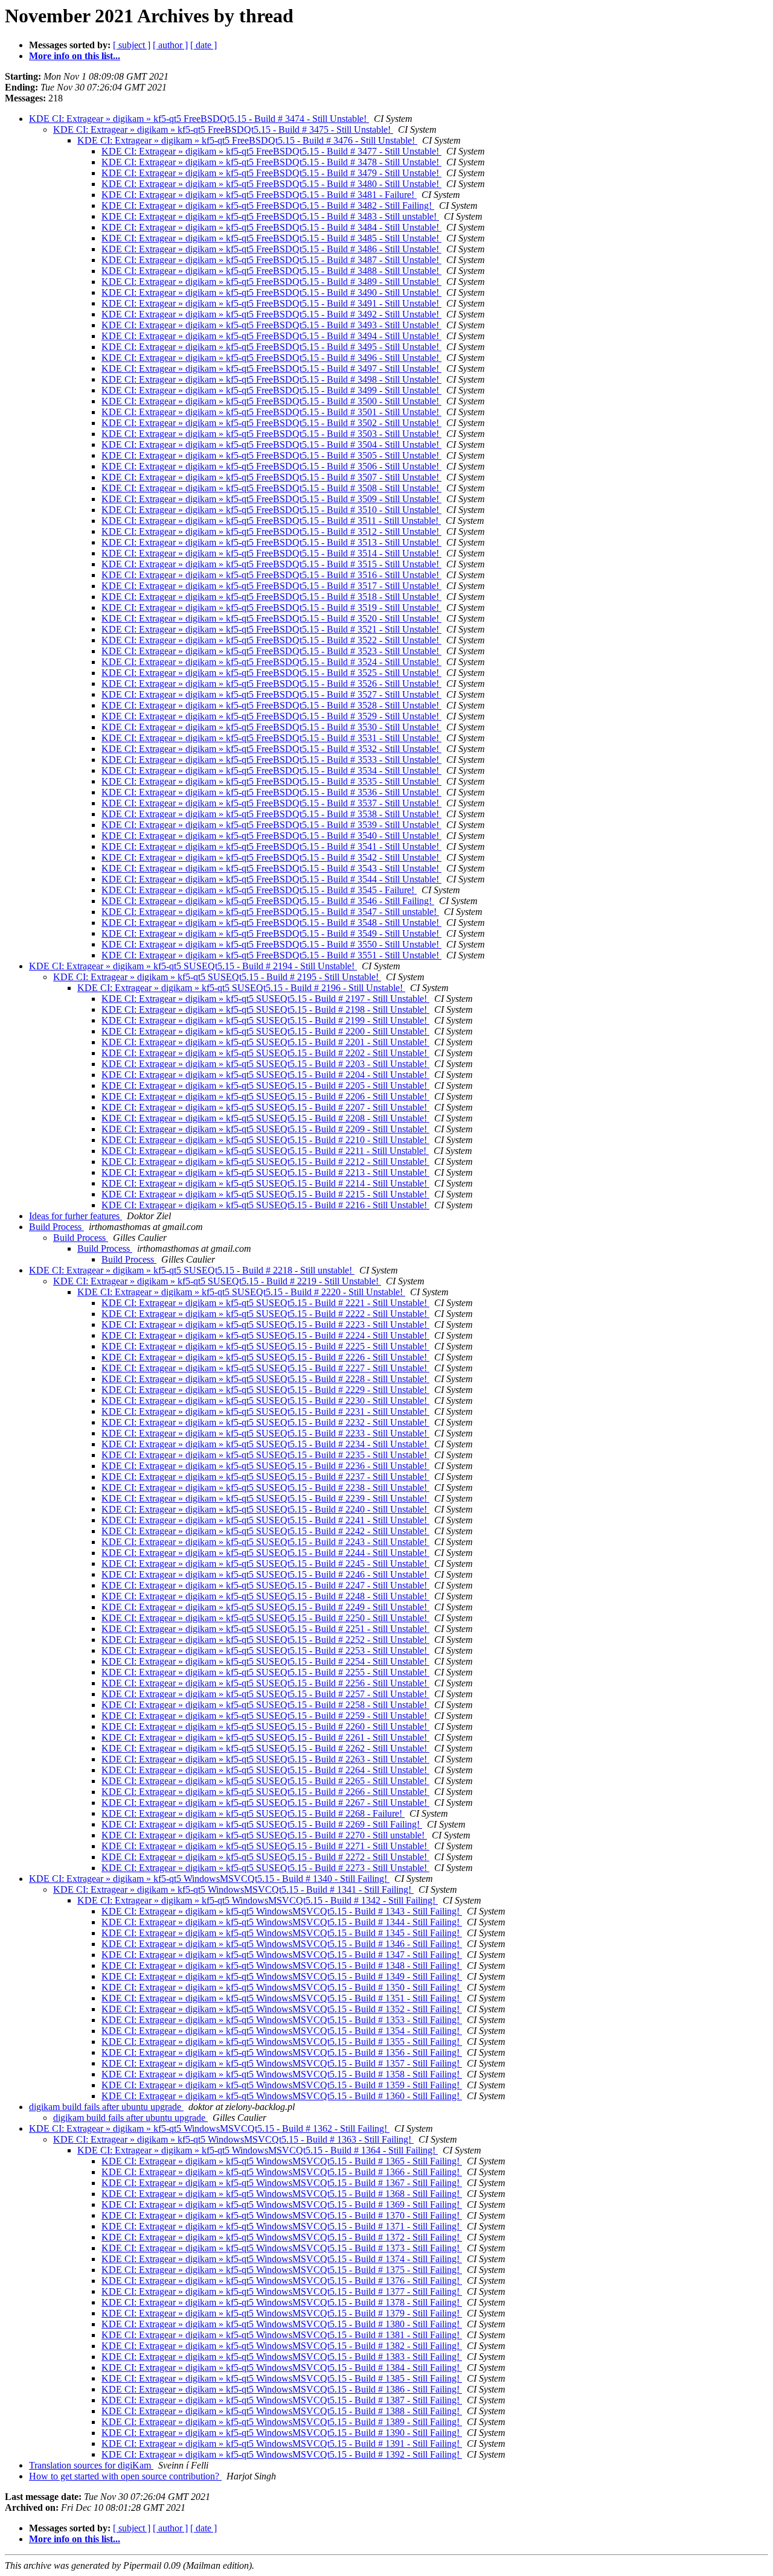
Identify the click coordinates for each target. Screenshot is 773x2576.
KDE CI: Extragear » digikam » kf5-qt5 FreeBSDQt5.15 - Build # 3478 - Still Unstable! (271, 162)
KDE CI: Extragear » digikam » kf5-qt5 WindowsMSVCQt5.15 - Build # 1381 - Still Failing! (282, 2335)
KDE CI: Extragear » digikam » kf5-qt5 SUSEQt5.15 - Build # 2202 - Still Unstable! (265, 1053)
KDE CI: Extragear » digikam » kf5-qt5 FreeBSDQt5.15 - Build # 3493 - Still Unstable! (271, 325)
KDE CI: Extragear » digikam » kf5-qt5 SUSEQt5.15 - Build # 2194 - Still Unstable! (193, 966)
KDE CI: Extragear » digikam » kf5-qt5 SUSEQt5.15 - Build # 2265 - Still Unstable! (265, 1781)
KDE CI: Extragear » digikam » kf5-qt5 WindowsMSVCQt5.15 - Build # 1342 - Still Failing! (258, 1900)
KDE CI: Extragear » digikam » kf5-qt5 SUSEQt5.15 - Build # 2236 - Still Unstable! (265, 1466)
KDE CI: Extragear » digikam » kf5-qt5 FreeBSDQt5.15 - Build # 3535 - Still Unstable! (271, 781)
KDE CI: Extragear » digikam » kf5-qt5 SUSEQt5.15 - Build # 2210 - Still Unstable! (265, 1140)
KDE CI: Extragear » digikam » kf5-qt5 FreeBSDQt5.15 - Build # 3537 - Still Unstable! (271, 803)
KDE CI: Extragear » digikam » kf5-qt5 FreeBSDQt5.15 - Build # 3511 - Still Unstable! (271, 521)
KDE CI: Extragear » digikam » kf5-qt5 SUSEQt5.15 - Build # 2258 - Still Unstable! (265, 1705)
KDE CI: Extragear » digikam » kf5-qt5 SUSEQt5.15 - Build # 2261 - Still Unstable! (265, 1737)
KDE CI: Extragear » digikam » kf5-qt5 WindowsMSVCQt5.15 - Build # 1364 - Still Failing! (258, 2150)
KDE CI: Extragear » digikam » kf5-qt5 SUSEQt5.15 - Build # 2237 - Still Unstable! (265, 1477)
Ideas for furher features (75, 1216)
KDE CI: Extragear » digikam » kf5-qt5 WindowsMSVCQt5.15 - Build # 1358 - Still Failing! (282, 2074)
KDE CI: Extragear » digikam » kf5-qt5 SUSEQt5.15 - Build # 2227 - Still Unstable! (265, 1368)
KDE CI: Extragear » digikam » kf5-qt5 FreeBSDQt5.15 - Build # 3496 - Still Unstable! (271, 358)
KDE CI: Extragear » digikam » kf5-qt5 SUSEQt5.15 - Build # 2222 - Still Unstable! (265, 1314)
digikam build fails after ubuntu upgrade (106, 2107)
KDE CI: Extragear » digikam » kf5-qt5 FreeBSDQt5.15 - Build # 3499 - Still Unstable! (271, 390)
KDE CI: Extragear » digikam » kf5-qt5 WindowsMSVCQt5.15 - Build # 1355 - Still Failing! (282, 2042)
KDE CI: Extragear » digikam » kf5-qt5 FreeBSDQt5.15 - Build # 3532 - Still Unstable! (271, 749)
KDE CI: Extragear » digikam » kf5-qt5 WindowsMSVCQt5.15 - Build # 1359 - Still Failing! (282, 2085)
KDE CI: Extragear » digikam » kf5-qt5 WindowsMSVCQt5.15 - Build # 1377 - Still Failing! (282, 2291)
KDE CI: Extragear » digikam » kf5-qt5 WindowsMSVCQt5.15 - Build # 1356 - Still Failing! (282, 2052)
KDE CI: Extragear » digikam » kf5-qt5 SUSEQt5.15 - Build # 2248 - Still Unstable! (265, 1596)
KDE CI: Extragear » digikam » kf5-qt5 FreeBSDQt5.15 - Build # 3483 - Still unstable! (270, 216)
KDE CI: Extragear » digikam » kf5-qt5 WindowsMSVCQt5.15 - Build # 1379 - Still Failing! (282, 2313)
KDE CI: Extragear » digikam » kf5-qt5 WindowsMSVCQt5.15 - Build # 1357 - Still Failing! (282, 2063)
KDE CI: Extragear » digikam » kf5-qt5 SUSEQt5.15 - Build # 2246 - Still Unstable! (265, 1574)
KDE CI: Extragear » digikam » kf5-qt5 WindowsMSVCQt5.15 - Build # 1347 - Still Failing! (282, 1955)
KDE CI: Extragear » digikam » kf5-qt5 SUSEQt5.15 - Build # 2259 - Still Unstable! (265, 1716)
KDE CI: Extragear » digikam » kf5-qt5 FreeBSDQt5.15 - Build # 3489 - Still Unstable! (271, 282)
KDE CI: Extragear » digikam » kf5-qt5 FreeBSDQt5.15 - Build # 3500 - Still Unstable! (271, 401)
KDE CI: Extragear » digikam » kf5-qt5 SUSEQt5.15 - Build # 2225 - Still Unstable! (265, 1346)
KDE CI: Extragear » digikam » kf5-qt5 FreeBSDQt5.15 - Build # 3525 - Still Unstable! (271, 673)
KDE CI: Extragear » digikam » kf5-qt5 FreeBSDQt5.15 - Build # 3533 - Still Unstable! (271, 760)
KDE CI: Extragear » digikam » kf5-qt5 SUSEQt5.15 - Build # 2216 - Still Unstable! (265, 1205)
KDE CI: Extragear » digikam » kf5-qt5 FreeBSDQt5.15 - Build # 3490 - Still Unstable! (271, 292)
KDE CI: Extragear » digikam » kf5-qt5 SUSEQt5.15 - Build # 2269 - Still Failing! (262, 1824)
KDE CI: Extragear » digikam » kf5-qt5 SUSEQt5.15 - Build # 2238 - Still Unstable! (265, 1487)
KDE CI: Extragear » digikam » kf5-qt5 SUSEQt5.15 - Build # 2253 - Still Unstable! (265, 1650)
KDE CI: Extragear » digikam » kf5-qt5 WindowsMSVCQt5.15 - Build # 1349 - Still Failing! (282, 1976)
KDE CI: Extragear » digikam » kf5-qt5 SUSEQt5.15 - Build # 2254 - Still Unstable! (265, 1661)
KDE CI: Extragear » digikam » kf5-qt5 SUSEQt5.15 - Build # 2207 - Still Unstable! (265, 1107)
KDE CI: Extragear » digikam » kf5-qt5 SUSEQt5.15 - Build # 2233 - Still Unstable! (265, 1433)
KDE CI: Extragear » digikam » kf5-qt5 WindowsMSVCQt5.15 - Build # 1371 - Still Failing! (282, 2226)
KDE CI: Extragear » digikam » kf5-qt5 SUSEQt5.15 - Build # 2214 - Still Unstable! (265, 1183)
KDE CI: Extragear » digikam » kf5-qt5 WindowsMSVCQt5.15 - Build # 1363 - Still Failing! (233, 2139)
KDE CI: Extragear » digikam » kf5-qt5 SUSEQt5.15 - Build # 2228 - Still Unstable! (265, 1379)
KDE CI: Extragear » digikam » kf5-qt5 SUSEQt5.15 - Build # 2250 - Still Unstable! (265, 1618)
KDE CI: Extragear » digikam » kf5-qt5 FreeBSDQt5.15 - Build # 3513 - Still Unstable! (271, 542)
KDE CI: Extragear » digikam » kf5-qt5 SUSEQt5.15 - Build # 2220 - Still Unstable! (241, 1292)
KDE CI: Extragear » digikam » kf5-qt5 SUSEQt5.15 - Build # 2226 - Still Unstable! (265, 1357)
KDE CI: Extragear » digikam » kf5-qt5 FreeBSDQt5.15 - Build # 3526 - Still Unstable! (271, 684)
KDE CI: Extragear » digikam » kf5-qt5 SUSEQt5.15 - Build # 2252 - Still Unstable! (265, 1640)
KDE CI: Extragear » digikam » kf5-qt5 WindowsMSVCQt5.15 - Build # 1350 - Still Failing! (282, 1987)
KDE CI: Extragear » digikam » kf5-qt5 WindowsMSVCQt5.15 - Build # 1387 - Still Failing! (282, 2400)
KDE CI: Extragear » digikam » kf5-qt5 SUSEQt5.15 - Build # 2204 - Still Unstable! (265, 1075)
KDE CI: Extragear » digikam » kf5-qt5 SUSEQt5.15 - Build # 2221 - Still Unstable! (265, 1303)
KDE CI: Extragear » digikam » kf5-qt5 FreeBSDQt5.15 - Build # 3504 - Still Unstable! (271, 445)
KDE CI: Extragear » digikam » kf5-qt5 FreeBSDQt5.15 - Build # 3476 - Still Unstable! (247, 140)
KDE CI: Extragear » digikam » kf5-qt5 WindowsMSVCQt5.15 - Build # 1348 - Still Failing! (282, 1965)
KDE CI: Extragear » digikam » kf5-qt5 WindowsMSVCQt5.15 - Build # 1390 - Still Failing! (282, 2433)
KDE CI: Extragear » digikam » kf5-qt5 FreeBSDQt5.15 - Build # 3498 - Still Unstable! (271, 379)
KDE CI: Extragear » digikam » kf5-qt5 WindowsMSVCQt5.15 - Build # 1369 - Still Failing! (282, 2205)
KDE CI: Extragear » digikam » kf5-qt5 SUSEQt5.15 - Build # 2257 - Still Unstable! (265, 1694)
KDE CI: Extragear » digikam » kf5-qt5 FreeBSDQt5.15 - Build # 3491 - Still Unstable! (271, 303)
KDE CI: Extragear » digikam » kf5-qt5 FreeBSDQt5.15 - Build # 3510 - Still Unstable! (271, 510)
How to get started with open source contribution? (125, 2476)
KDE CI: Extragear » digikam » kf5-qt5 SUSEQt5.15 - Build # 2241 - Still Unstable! (265, 1520)
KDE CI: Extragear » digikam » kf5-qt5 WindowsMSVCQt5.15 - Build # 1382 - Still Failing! (282, 2346)
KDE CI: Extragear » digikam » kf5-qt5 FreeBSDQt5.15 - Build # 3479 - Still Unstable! (271, 173)
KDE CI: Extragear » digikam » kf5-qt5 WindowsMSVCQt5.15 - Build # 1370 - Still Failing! (282, 2215)
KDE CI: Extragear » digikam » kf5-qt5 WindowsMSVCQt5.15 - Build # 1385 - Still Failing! (282, 2378)
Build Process (56, 1227)
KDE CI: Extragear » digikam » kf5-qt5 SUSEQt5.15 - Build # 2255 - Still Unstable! (265, 1672)
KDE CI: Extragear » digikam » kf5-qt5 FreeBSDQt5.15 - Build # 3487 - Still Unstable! (271, 260)
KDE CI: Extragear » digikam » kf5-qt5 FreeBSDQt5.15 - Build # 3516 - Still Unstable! (271, 575)
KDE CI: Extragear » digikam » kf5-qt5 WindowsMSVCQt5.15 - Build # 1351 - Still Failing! (282, 1998)
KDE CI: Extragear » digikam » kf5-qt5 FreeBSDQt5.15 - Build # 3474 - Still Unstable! (199, 119)
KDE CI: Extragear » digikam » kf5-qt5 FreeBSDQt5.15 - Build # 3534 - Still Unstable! (271, 770)
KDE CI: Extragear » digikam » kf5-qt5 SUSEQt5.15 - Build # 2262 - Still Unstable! (265, 1748)
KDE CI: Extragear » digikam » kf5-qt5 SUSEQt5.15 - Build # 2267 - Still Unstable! (265, 1803)
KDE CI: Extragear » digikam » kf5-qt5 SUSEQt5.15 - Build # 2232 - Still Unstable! (265, 1422)
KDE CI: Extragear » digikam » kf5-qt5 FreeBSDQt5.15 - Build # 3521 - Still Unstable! (271, 629)
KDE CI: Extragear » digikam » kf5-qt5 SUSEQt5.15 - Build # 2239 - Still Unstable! (265, 1498)
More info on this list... (75, 56)
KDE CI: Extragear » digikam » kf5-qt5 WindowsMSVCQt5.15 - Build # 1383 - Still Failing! (282, 2357)
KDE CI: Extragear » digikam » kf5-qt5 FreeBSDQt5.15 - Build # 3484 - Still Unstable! (271, 227)
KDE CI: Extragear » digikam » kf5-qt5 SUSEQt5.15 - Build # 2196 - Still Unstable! (241, 988)
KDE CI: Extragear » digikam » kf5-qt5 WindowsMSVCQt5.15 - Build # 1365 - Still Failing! (282, 2161)
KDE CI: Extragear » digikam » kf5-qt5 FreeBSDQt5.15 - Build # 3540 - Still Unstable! (271, 836)
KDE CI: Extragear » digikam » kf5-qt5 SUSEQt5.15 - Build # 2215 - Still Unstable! (265, 1194)
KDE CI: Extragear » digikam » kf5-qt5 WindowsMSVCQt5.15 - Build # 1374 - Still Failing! (282, 2259)
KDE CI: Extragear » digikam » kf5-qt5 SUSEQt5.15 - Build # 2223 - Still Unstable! (265, 1325)
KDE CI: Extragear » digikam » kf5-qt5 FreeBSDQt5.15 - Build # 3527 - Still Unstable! (271, 694)
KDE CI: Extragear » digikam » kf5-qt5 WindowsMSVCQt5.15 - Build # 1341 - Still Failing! (233, 1889)
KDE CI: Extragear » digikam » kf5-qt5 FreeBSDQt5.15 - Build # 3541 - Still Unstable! (271, 846)
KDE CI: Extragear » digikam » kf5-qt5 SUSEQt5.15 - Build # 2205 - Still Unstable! (265, 1086)
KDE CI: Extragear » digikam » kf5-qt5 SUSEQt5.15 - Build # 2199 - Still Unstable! (265, 1020)
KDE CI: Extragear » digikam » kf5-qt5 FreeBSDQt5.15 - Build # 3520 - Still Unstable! (271, 618)
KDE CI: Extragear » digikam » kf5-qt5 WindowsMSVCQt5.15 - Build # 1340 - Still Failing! (209, 1879)
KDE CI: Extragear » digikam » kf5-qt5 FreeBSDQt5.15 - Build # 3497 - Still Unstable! (271, 368)
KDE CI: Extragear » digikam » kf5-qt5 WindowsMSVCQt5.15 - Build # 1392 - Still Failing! (282, 2454)
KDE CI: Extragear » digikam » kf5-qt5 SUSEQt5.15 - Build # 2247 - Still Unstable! (265, 1585)
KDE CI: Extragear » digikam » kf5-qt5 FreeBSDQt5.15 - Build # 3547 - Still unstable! (270, 912)
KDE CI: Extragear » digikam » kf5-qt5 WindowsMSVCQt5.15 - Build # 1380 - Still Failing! (282, 2324)
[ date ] (204, 45)
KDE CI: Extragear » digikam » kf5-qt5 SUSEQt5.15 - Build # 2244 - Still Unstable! (265, 1553)
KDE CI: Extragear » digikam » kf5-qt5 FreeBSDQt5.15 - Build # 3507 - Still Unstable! (271, 477)
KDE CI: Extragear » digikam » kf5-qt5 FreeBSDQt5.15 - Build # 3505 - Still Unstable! (271, 455)
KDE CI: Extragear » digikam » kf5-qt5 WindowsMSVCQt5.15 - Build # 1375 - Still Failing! (282, 2270)
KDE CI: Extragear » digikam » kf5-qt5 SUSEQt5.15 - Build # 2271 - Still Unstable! (265, 1846)
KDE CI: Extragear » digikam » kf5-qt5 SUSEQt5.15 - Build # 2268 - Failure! (253, 1813)
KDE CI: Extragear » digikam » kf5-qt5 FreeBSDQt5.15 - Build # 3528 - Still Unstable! (271, 705)
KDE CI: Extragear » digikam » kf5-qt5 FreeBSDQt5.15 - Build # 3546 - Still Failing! (268, 901)
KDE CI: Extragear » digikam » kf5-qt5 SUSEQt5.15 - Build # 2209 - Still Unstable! (265, 1129)
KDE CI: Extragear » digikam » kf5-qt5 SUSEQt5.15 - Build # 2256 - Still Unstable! (265, 1683)
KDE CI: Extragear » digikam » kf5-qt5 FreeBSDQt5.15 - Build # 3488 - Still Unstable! (271, 271)
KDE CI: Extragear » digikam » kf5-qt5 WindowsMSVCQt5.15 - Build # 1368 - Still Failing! (282, 2194)
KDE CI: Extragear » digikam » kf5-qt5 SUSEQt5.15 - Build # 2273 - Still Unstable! (265, 1868)
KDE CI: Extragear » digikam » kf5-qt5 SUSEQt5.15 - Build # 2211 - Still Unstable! (265, 1151)
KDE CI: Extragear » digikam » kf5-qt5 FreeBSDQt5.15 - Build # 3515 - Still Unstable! (271, 564)
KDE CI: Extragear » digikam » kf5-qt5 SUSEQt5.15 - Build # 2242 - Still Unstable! (265, 1531)
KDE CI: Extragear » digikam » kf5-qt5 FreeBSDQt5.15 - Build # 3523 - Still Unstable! (271, 651)
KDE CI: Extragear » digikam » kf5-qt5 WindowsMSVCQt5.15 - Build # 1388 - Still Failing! (282, 2411)
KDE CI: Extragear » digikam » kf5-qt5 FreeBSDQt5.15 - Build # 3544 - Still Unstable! (271, 879)
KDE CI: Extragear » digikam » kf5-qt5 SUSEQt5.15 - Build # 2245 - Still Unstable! (265, 1564)
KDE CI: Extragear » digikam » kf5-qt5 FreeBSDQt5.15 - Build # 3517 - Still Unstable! (271, 586)
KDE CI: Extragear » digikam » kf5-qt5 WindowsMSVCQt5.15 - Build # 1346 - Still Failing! (282, 1944)
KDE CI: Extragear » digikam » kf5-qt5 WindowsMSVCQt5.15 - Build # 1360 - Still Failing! (282, 2096)
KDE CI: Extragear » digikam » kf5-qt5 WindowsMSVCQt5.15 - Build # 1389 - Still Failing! (282, 2422)
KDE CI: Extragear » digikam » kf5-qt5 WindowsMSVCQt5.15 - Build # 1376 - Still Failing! (282, 2281)
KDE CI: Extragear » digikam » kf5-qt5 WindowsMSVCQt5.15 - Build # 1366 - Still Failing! (282, 2172)
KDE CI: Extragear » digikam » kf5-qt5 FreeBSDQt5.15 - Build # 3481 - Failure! (259, 195)
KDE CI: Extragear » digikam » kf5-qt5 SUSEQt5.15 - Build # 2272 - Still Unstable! (265, 1857)
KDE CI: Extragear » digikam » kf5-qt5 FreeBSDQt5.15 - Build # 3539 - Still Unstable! (271, 825)
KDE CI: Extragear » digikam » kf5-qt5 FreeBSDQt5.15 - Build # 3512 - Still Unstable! (271, 531)
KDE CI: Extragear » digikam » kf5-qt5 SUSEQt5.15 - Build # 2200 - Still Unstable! (265, 1031)
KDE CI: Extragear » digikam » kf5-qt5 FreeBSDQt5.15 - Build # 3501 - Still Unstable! (271, 412)
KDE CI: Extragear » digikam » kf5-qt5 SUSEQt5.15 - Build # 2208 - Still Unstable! (265, 1118)
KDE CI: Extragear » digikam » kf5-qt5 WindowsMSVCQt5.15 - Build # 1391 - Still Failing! (282, 2444)
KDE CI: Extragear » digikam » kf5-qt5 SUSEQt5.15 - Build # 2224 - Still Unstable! (265, 1335)
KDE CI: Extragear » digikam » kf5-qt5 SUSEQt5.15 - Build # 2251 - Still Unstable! (265, 1629)
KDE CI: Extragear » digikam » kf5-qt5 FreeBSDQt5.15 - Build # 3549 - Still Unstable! (271, 933)
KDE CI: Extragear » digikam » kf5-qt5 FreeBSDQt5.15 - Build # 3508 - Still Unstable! (271, 488)
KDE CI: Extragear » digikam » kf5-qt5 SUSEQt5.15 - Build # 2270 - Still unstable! (264, 1835)
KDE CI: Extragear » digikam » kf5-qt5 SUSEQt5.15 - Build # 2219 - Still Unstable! (217, 1281)
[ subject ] (132, 45)
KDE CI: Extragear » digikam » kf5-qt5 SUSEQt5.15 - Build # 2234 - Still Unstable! (265, 1444)
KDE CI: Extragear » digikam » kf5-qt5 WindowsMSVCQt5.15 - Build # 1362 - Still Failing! (209, 2128)
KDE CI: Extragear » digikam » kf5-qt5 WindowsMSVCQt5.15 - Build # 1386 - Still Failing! (282, 2389)
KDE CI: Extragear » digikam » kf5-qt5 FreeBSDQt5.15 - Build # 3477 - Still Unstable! (271, 151)
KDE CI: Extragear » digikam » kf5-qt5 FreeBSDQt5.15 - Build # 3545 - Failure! (259, 890)
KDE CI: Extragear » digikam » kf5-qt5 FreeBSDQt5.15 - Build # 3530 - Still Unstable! (271, 727)
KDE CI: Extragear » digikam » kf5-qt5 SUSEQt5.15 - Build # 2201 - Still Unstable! (265, 1042)
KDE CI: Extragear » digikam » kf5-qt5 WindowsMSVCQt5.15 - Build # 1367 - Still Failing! (282, 2183)
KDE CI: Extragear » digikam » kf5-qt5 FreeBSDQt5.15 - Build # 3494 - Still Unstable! (271, 336)
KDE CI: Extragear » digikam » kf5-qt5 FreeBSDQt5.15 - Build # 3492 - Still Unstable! (271, 314)
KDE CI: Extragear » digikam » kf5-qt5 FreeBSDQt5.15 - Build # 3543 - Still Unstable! (271, 868)
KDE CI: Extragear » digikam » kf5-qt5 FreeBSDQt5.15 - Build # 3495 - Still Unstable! (271, 347)
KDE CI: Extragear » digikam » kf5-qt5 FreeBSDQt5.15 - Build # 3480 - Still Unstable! (271, 184)
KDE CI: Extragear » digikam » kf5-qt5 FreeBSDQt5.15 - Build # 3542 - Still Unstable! (271, 857)
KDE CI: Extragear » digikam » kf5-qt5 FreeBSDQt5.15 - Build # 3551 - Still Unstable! (271, 955)
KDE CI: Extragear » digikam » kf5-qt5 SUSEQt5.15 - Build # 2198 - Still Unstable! (265, 1009)
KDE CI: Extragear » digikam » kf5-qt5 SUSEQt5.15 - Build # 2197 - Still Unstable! (265, 999)
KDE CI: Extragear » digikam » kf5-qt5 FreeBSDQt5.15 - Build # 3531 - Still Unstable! (271, 738)
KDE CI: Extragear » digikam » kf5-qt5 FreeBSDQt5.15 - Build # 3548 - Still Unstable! (271, 923)
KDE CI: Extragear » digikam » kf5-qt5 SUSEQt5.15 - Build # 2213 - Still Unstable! (265, 1172)
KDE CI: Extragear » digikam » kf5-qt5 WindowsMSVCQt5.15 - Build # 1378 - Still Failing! (282, 2302)
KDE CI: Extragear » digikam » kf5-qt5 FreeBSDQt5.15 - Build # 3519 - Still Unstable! (271, 607)
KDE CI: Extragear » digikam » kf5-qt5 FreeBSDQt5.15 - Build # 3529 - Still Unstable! (271, 716)
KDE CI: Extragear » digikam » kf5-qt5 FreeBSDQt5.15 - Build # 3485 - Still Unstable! (271, 238)
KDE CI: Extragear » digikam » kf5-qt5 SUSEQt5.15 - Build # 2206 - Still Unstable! (265, 1096)
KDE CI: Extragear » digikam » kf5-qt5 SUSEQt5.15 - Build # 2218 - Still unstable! (192, 1270)
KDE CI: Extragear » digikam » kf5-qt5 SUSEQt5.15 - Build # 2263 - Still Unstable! (265, 1759)
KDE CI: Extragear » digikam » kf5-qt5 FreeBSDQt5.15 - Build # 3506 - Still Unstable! (271, 466)
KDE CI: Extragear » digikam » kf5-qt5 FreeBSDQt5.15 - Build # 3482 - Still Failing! (268, 206)
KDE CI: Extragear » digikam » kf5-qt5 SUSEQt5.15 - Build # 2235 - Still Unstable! (265, 1455)
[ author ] (170, 45)
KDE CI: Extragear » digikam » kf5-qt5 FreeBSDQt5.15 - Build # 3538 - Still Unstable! (271, 814)
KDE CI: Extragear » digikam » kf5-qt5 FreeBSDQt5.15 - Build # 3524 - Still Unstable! (271, 662)
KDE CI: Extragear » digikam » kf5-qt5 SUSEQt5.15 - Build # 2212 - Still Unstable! (265, 1162)
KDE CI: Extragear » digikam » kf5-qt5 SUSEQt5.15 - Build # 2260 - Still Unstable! (265, 1726)
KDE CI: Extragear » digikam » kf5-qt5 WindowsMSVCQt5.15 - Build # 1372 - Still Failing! (282, 2237)
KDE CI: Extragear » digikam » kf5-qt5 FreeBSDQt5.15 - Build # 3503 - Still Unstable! (271, 434)
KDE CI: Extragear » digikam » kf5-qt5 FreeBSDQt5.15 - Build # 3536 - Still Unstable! (271, 792)
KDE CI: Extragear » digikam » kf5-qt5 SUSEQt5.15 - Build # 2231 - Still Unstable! (265, 1411)
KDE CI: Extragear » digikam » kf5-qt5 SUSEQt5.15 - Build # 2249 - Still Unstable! (265, 1607)
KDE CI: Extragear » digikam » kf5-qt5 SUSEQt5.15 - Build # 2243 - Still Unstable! (265, 1542)
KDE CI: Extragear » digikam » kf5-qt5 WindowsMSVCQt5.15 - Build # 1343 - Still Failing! (282, 1911)
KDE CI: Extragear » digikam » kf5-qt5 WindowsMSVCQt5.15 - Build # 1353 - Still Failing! (282, 2020)
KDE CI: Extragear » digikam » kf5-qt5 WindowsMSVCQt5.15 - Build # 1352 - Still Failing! (282, 2009)
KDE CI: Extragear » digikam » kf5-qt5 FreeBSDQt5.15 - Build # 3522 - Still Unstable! (271, 640)
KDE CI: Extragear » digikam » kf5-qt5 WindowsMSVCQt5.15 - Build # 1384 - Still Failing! (282, 2367)
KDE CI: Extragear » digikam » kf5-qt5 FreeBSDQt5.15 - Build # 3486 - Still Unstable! (271, 249)
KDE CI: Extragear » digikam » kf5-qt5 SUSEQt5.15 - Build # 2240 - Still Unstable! (265, 1509)
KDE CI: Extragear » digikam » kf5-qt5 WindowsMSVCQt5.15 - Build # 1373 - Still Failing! (282, 2248)
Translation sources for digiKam (91, 2465)
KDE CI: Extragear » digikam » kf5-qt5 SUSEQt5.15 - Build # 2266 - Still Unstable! (265, 1792)
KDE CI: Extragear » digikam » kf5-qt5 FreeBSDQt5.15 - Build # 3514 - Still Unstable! (271, 553)
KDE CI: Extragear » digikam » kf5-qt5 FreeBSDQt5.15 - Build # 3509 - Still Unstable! (271, 499)
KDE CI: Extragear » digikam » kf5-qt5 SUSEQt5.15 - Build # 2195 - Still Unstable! (217, 977)
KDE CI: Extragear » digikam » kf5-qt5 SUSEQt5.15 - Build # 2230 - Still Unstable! (265, 1401)
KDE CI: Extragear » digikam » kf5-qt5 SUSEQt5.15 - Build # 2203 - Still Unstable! (265, 1064)
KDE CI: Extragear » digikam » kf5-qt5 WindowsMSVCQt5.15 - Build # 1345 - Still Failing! (282, 1933)
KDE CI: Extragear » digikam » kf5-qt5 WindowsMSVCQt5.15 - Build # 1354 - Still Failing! (282, 2031)
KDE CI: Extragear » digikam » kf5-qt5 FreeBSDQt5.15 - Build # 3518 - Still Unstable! (271, 597)
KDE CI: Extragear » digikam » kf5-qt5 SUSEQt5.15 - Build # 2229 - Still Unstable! (265, 1390)
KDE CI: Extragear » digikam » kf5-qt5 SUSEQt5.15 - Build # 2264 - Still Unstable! (265, 1770)
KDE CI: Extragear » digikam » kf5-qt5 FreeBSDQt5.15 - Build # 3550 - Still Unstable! (271, 944)
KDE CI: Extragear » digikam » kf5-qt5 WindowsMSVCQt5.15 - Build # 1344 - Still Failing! (282, 1922)
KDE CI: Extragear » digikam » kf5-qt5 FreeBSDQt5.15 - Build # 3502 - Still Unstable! (271, 423)
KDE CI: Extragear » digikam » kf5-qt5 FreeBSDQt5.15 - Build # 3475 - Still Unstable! (223, 129)
